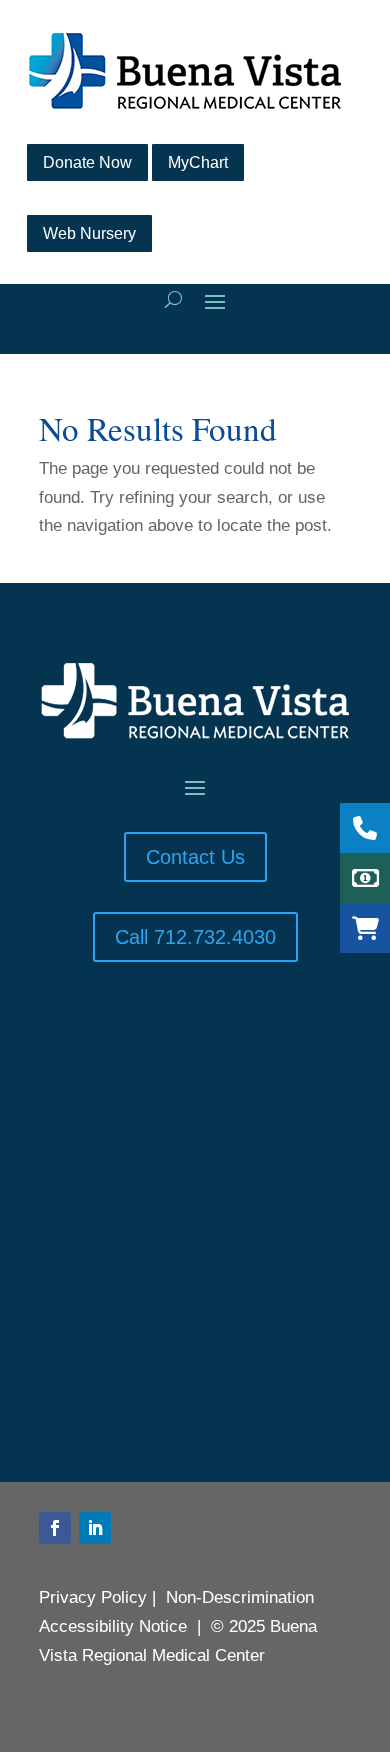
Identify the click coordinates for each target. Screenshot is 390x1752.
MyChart (198, 162)
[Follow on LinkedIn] (95, 1528)
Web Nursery (89, 233)
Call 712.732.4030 (195, 937)
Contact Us (195, 857)
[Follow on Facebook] (55, 1528)
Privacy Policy (93, 1597)
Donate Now (87, 162)
